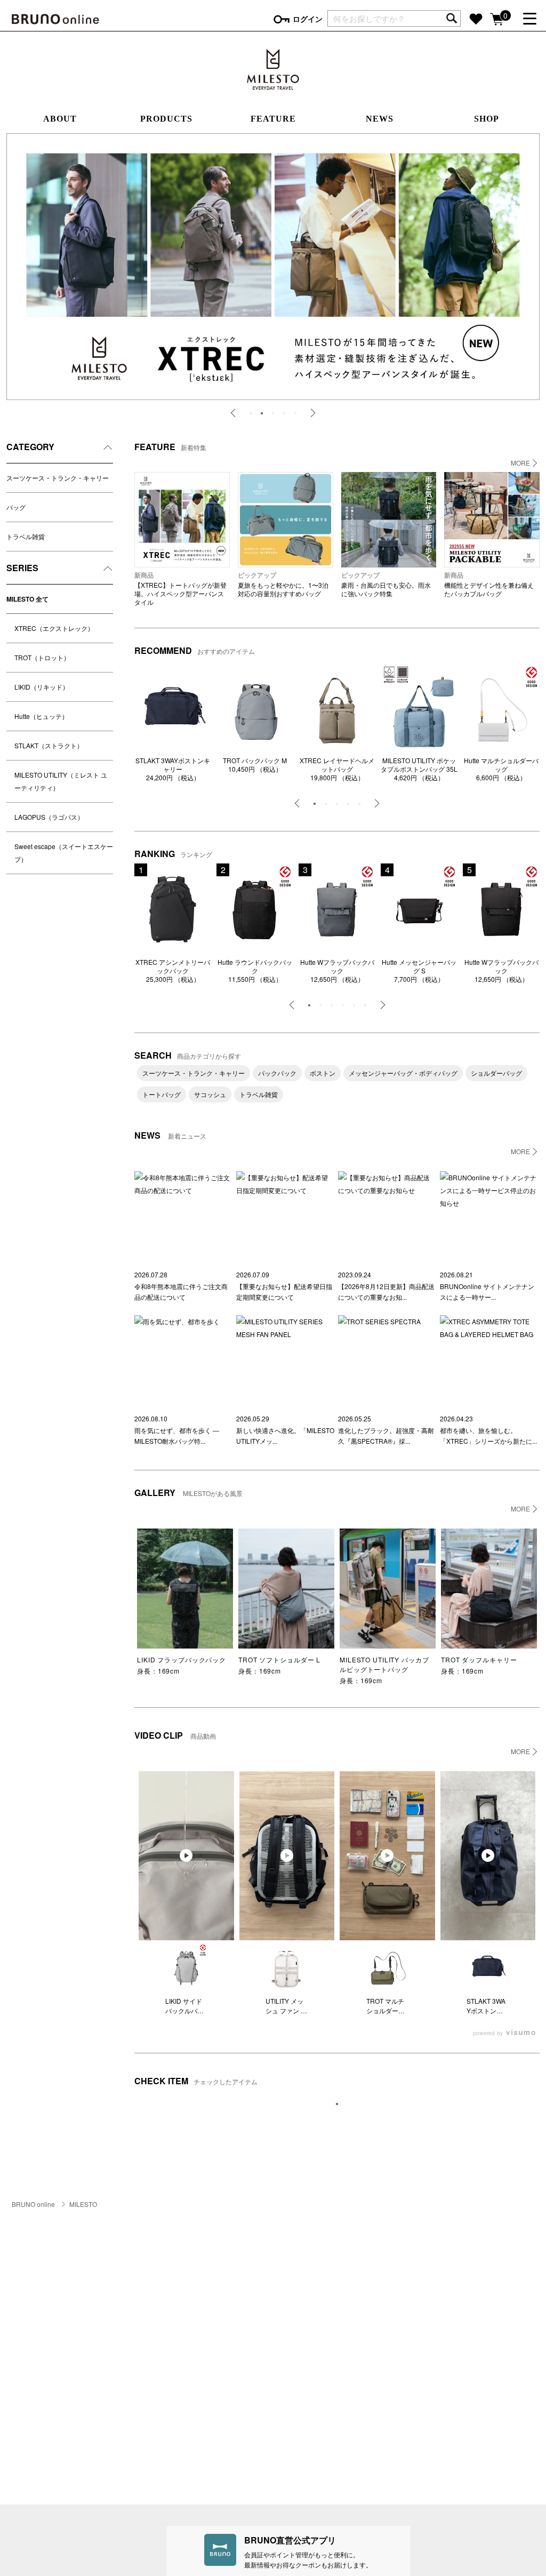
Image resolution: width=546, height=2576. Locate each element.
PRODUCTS (166, 119)
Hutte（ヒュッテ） (41, 716)
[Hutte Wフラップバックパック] (337, 910)
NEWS (380, 119)
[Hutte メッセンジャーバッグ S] (419, 910)
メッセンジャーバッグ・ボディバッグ (403, 1073)
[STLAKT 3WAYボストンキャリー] (173, 710)
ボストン (323, 1073)
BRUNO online (33, 2204)
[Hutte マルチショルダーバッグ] (501, 710)
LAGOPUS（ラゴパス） (49, 817)
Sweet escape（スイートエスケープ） (64, 853)
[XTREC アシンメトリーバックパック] (173, 910)
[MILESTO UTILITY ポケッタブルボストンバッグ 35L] (419, 710)
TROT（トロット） (42, 657)
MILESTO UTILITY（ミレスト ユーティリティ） (61, 781)
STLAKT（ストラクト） (49, 745)
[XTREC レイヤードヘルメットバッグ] (337, 710)
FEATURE (273, 119)
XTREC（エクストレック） (54, 628)
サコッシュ (210, 1094)
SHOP (487, 119)
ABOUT (60, 119)
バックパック (277, 1073)
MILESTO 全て (27, 599)
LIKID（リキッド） (42, 687)
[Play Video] (186, 1855)
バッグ (16, 507)
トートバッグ (162, 1094)
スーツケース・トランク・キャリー (58, 478)
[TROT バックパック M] (255, 710)
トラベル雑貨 (26, 536)
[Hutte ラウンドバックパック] (255, 910)
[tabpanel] (273, 267)
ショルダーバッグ (496, 1073)
